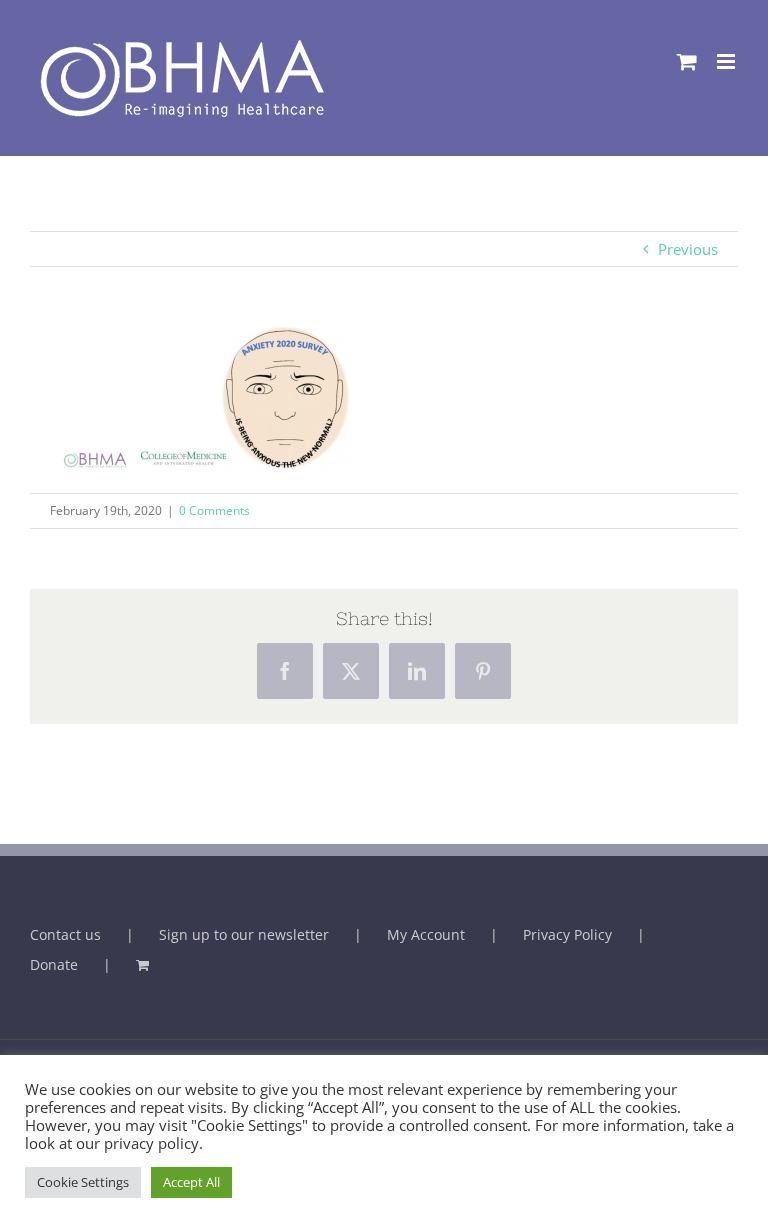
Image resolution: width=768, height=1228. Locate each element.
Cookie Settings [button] (83, 1182)
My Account (426, 934)
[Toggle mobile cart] (687, 61)
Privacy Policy (567, 934)
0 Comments (214, 510)
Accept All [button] (191, 1182)
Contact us (65, 934)
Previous (688, 249)
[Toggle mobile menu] (727, 61)
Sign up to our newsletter (244, 934)
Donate (54, 964)
